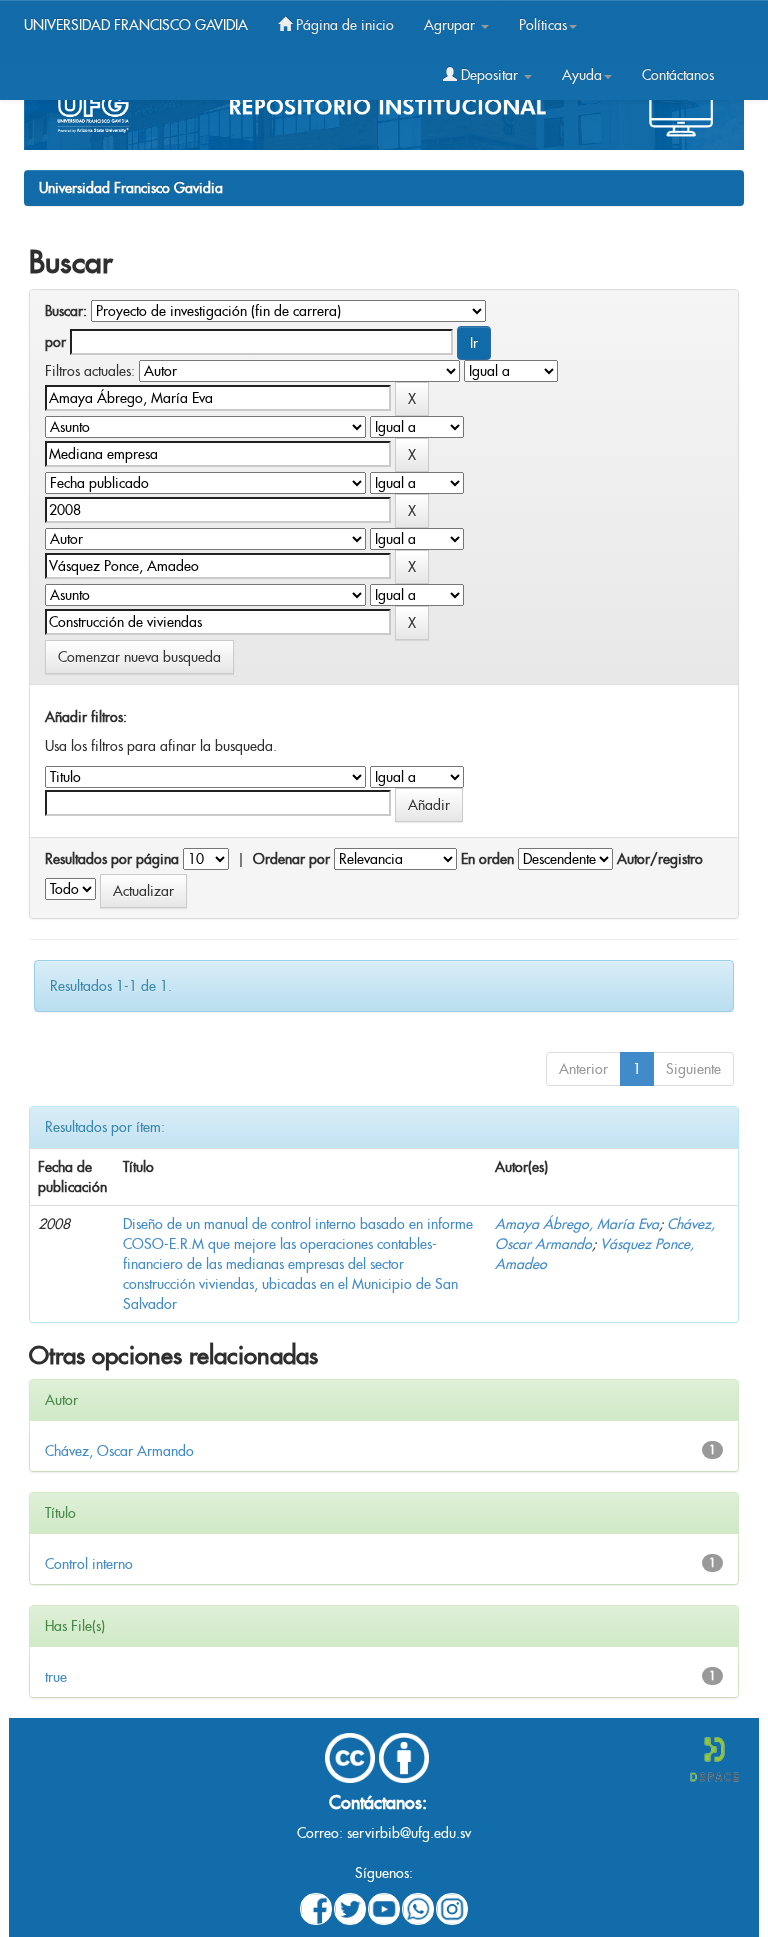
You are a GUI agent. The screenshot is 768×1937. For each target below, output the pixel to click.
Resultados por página (112, 859)
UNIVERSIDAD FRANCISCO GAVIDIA (136, 25)
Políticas (543, 25)
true (56, 1677)
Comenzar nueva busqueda (139, 657)
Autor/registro (660, 859)
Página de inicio (343, 25)
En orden (487, 859)
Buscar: (66, 311)
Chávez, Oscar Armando (119, 1451)
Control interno (89, 1564)
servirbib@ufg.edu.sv (409, 1833)
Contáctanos (678, 75)
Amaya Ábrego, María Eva (577, 1224)
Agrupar (451, 25)
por (55, 342)
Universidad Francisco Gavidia (131, 188)
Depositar (489, 75)
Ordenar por (291, 859)
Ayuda (582, 75)
